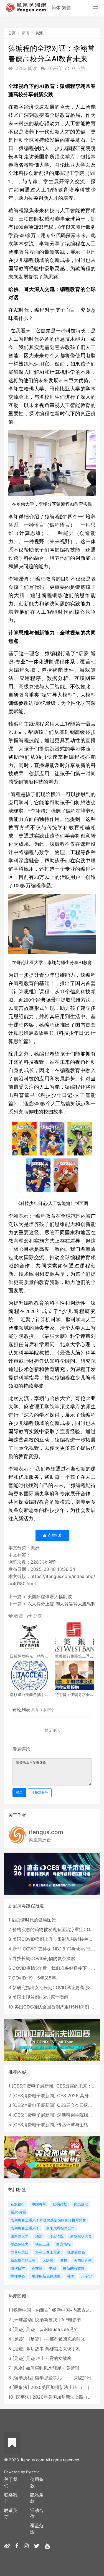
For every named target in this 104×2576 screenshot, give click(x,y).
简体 (56, 7)
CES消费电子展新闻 (33, 2086)
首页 (12, 33)
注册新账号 (40, 1793)
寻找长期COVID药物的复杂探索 (44, 1958)
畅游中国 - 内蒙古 (31, 2310)
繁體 (66, 7)
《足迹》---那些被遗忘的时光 (56, 2339)
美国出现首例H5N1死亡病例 (40, 1997)
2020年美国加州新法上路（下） (65, 2397)
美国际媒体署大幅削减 (50, 1596)
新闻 (26, 33)
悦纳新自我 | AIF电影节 (58, 2320)
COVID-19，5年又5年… (36, 1978)
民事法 (21, 2387)
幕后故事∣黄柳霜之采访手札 (53, 2349)
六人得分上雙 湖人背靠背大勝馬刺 (61, 1604)
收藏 (19, 1616)
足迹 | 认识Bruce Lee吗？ (52, 2329)
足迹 (19, 2329)
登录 (19, 1793)
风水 (18, 2368)
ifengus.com (46, 1832)
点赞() (54, 1535)
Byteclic (33, 2472)
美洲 (39, 33)
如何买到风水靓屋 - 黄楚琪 (53, 2368)
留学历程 (23, 2378)
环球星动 (23, 2320)
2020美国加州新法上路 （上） (61, 2387)
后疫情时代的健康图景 (34, 1920)
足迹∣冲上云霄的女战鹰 (49, 2358)
